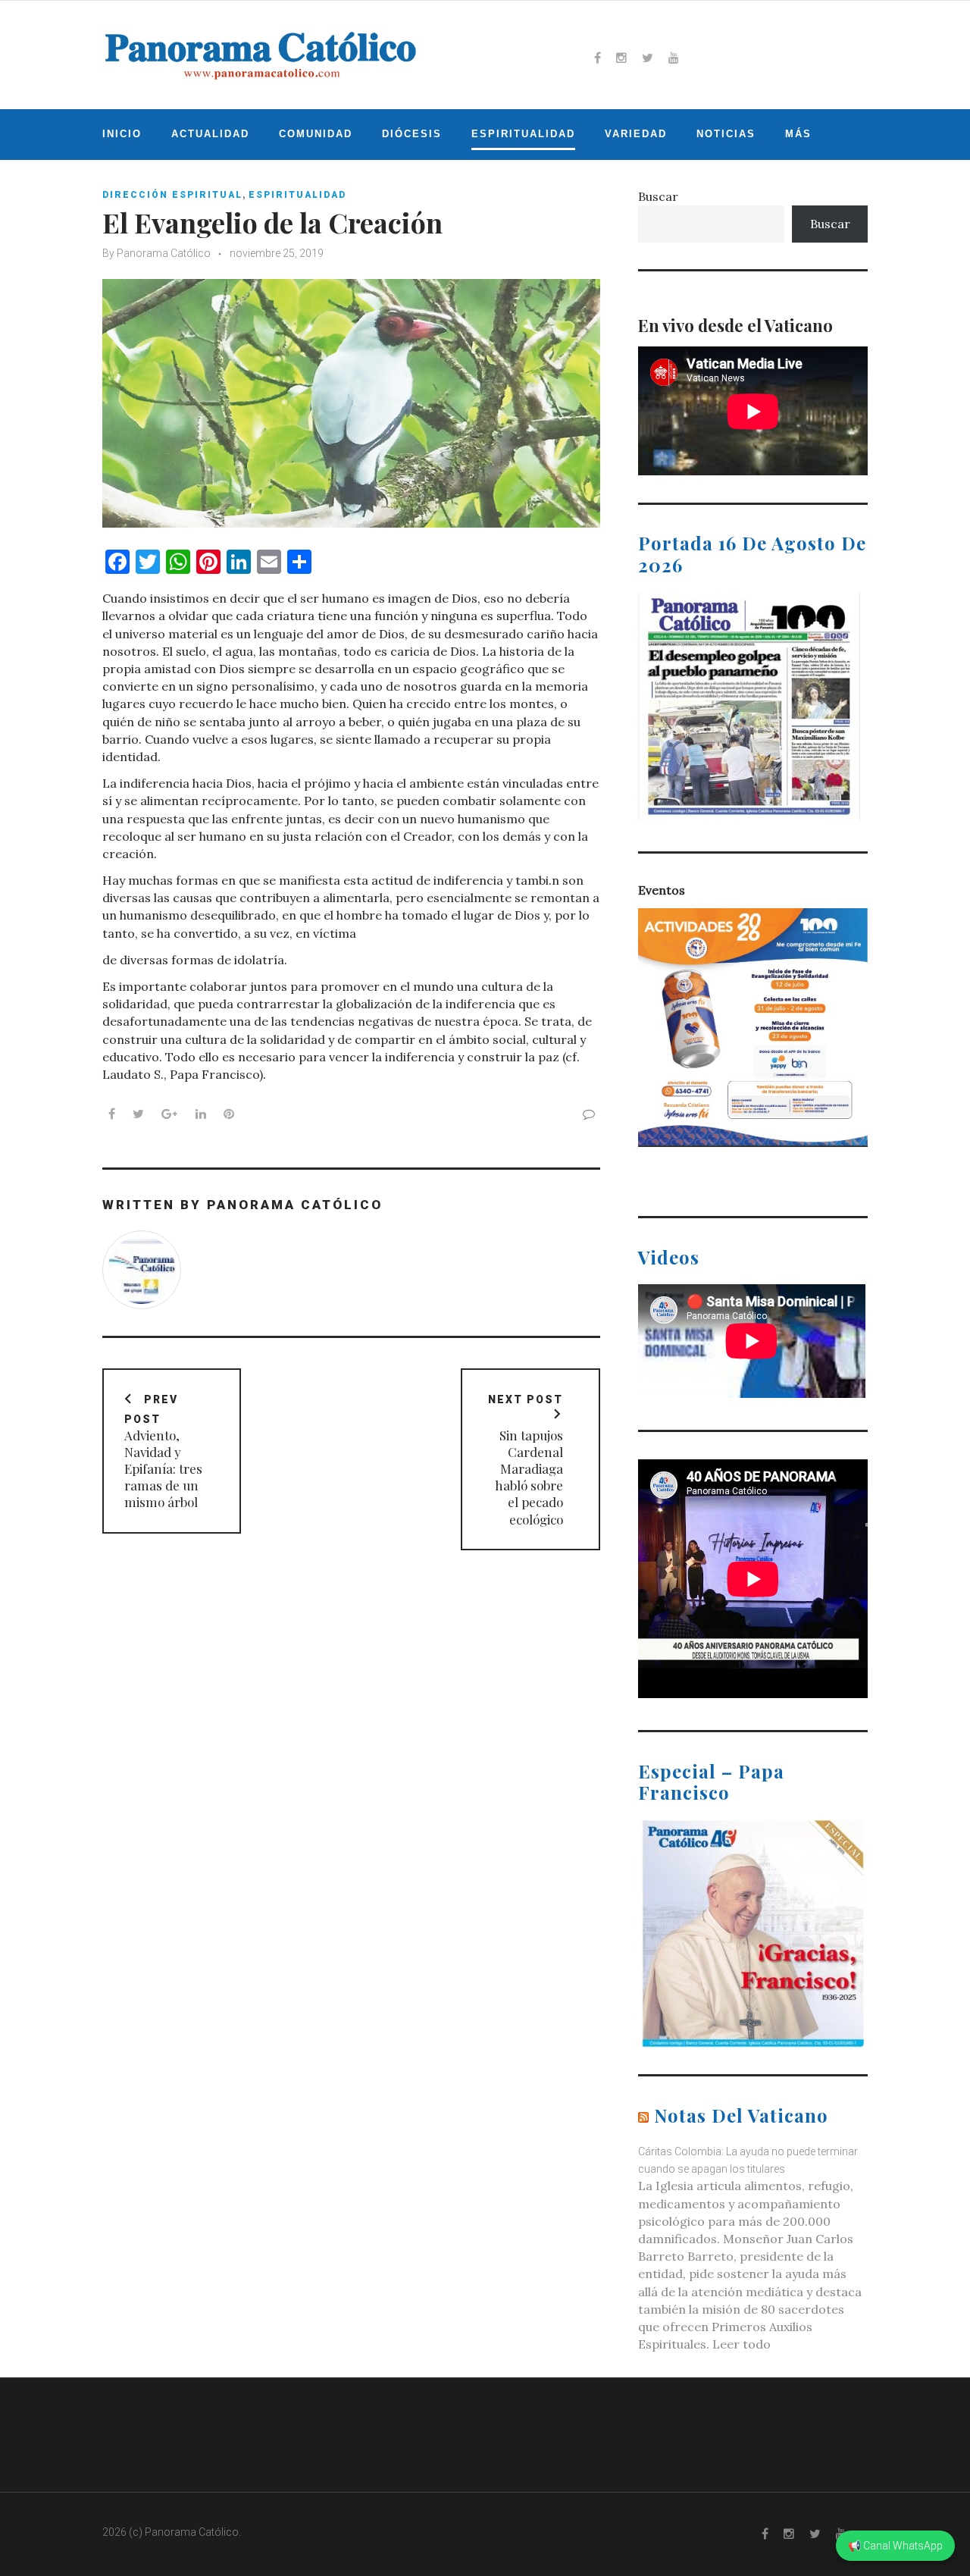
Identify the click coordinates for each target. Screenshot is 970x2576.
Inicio (122, 134)
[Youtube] (674, 58)
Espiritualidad (523, 134)
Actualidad (210, 134)
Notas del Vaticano (741, 2115)
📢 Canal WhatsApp (895, 2546)
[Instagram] (621, 58)
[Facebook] (598, 58)
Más (798, 134)
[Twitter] (648, 58)
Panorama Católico (164, 253)
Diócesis (412, 134)
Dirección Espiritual (172, 195)
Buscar (658, 196)
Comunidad (316, 134)
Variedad (636, 134)
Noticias (726, 134)
